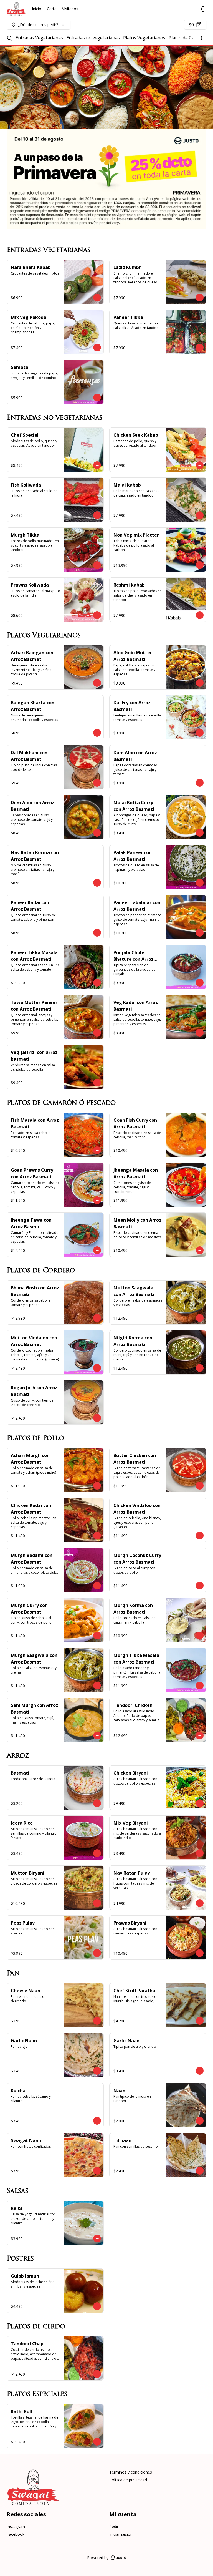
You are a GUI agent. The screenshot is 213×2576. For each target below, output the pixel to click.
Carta (52, 9)
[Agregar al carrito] (97, 298)
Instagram (16, 2526)
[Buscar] (9, 38)
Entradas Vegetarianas (39, 38)
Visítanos (70, 9)
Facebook (16, 2534)
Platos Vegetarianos (144, 38)
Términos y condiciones (131, 2472)
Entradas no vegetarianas (93, 38)
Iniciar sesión (121, 2534)
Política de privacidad (128, 2480)
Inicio (37, 9)
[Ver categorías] (201, 38)
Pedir (114, 2526)
